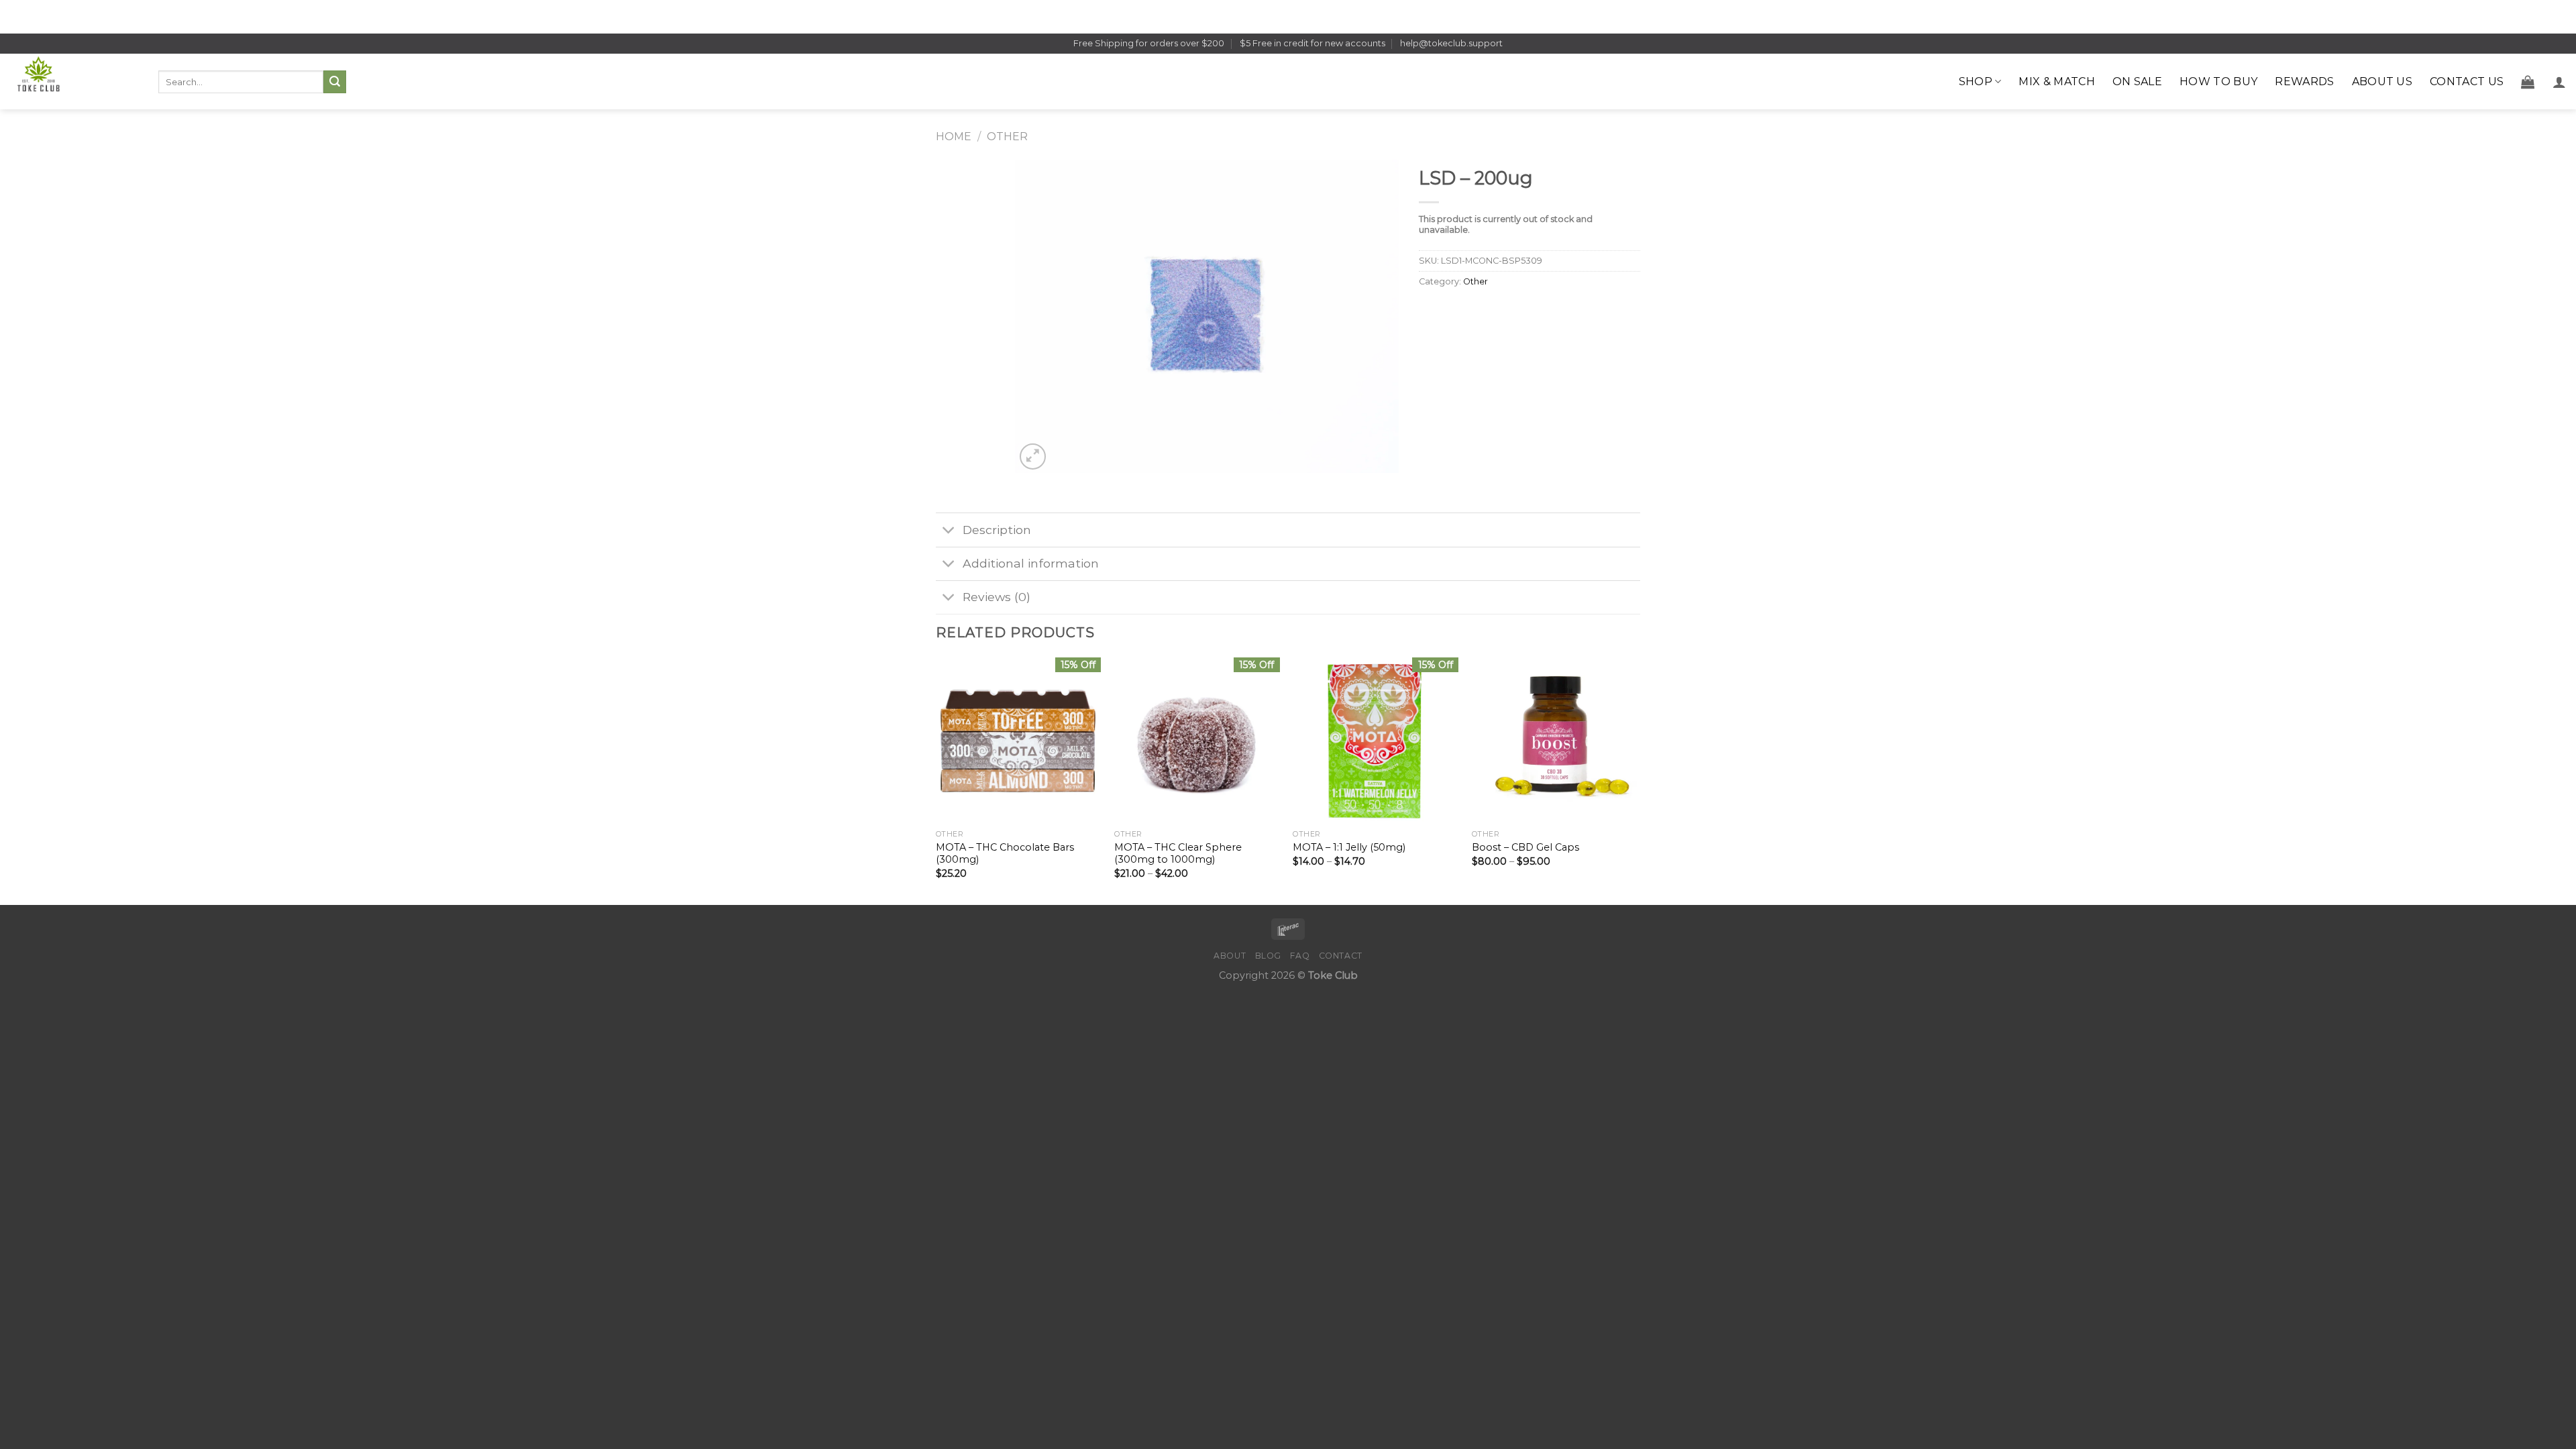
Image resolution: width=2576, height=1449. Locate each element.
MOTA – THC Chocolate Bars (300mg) (1005, 854)
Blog (1268, 956)
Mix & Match (2057, 82)
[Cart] (2528, 82)
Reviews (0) (997, 597)
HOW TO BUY (2218, 82)
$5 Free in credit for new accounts (1312, 43)
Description (997, 530)
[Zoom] (1033, 457)
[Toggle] (949, 531)
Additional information (1031, 563)
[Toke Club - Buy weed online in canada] (74, 82)
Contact (1341, 956)
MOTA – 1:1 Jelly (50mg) (1349, 847)
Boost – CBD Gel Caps (1525, 847)
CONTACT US (2467, 82)
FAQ (1300, 956)
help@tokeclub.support (1451, 43)
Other (1007, 137)
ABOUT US (2382, 82)
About (1230, 956)
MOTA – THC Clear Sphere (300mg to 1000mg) (1178, 854)
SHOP (1976, 82)
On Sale (2137, 82)
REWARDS (2304, 82)
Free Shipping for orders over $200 (1149, 43)
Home (954, 137)
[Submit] (335, 82)
